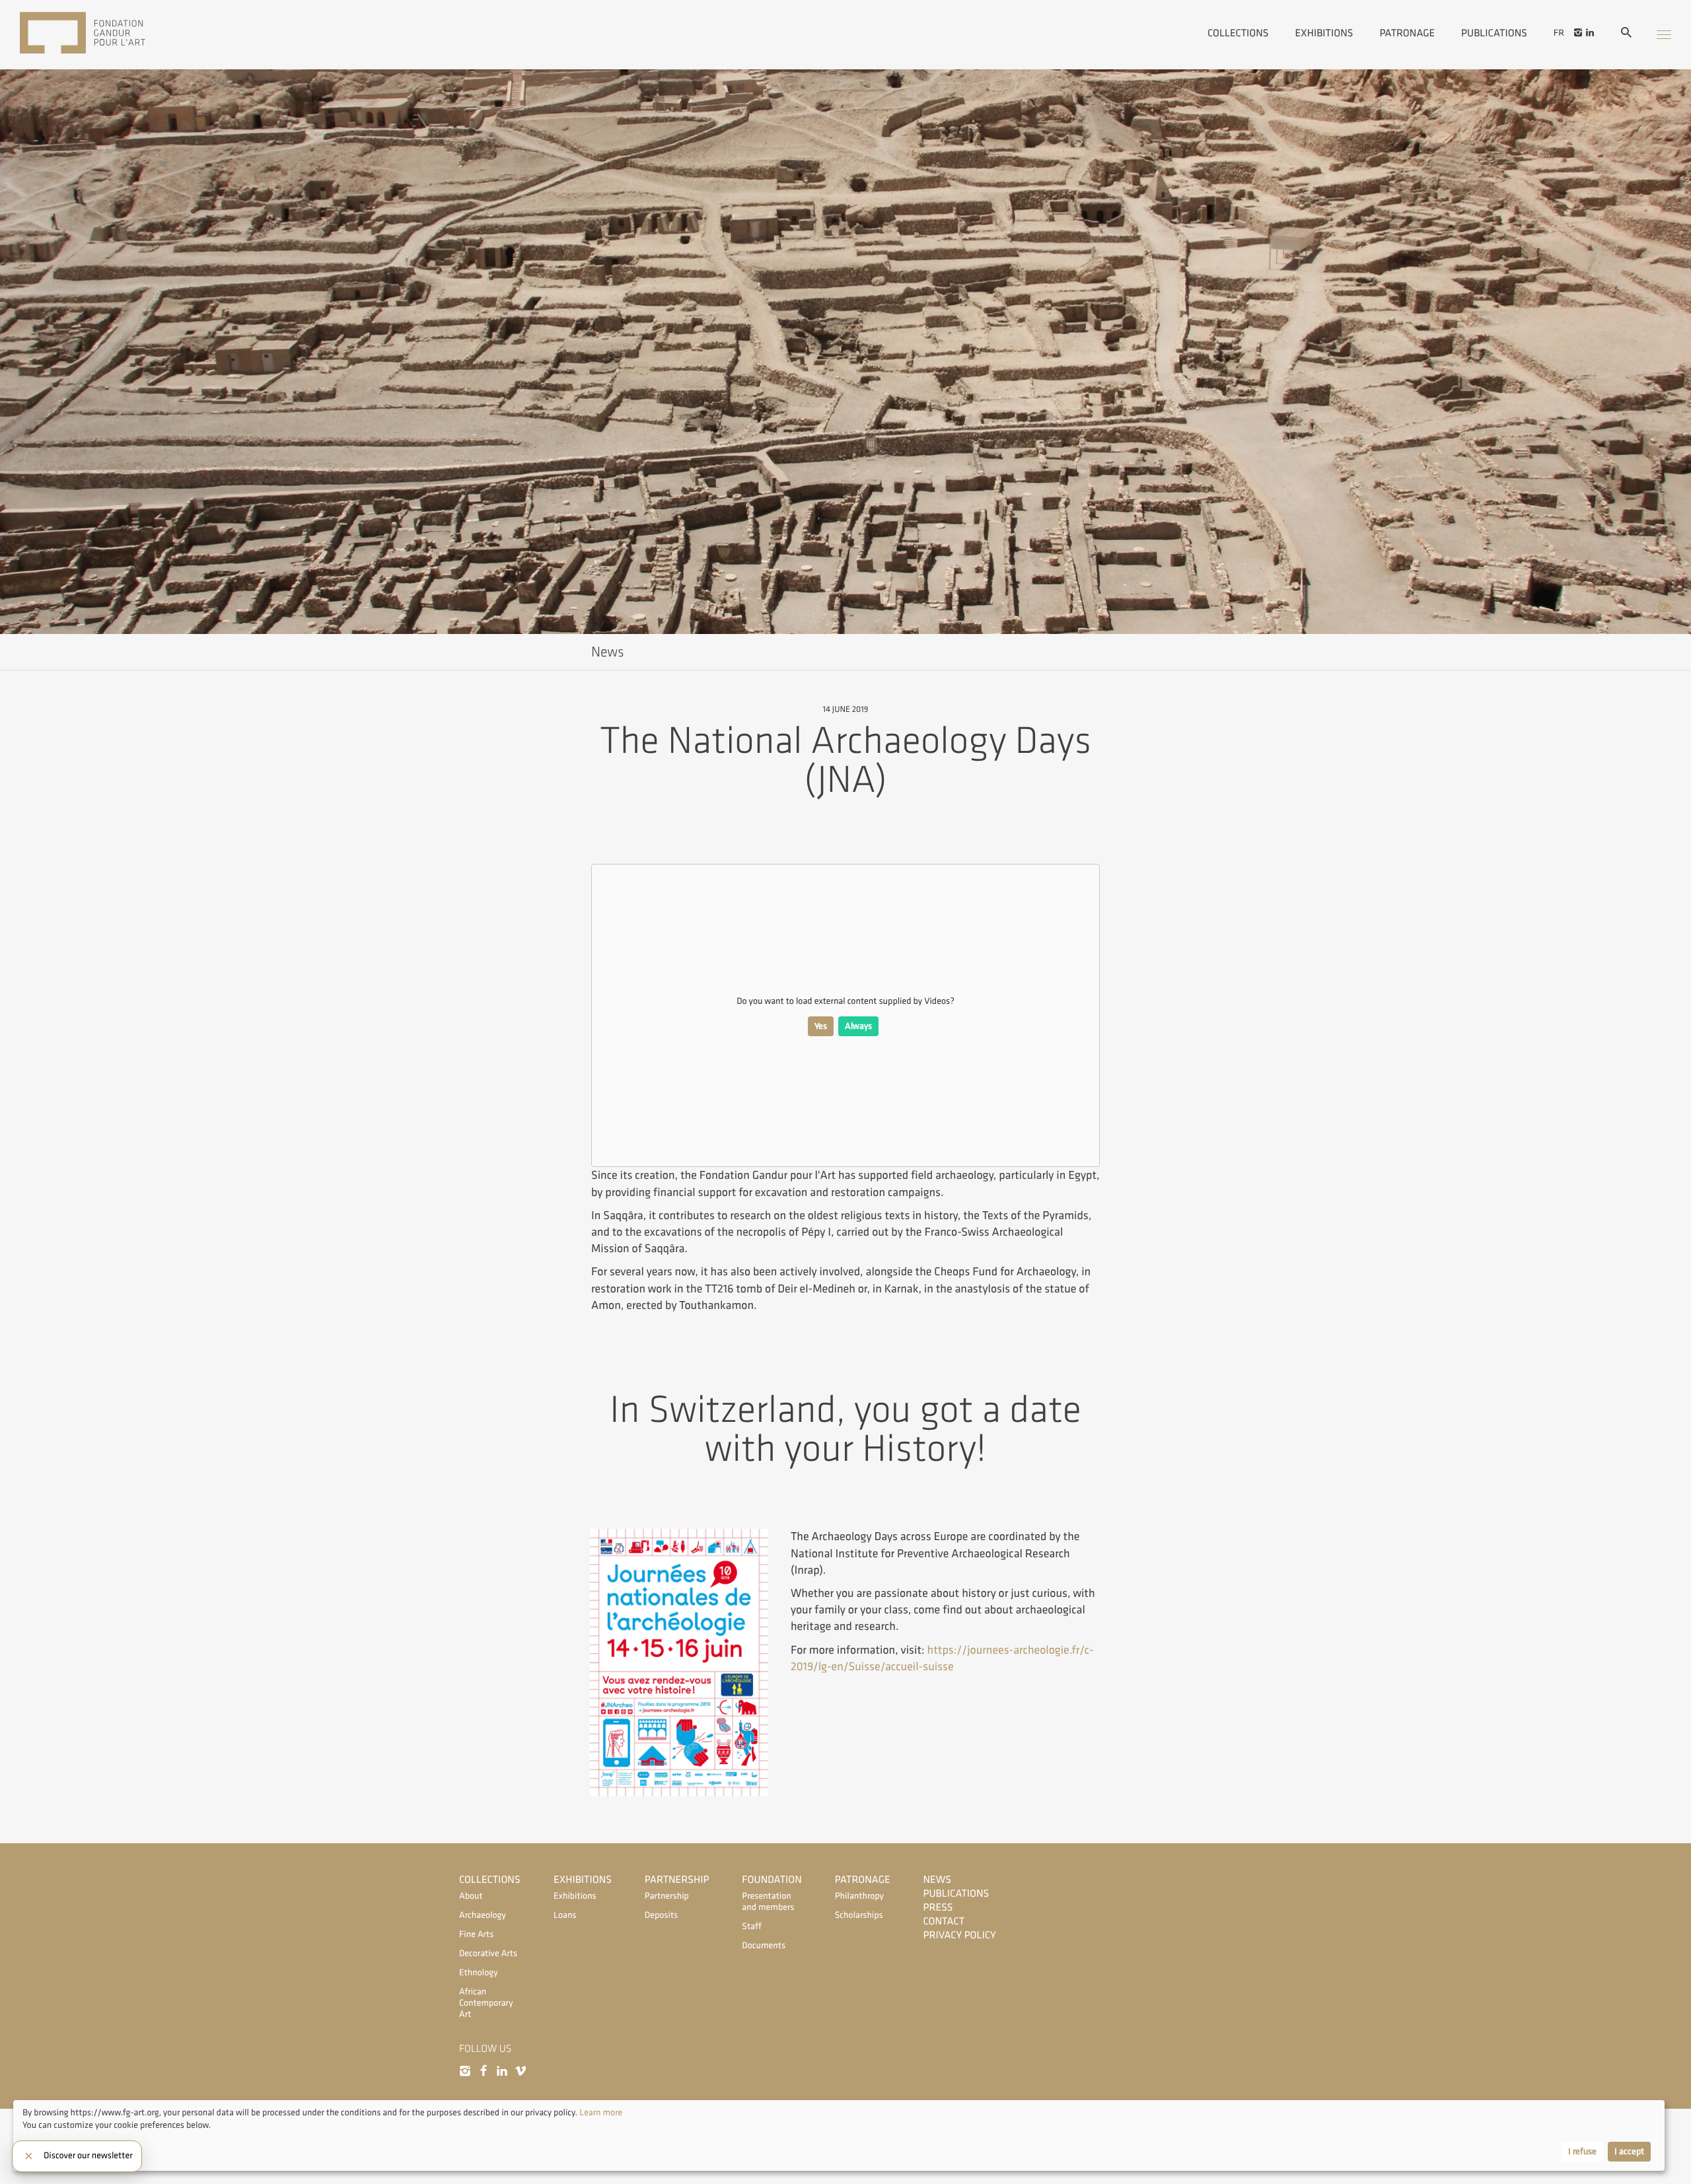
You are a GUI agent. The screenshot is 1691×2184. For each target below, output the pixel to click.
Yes (821, 1026)
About (471, 1896)
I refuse (1582, 2152)
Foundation (772, 1880)
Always (858, 1026)
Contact (944, 1921)
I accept (1629, 2152)
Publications (1494, 32)
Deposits (661, 1916)
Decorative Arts (488, 1954)
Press (938, 1908)
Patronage (1407, 32)
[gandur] (102, 34)
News (937, 1880)
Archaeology (483, 1916)
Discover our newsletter (88, 2156)
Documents (764, 1946)
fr (1559, 33)
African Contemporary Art (486, 2003)
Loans (565, 1916)
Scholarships (859, 1916)
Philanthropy (859, 1896)
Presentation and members (768, 1902)
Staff (751, 1927)
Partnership (677, 1880)
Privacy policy (960, 1935)
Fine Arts (476, 1935)
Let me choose (50, 2152)
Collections (1238, 32)
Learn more (601, 2113)
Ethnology (479, 1973)
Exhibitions (1324, 32)
